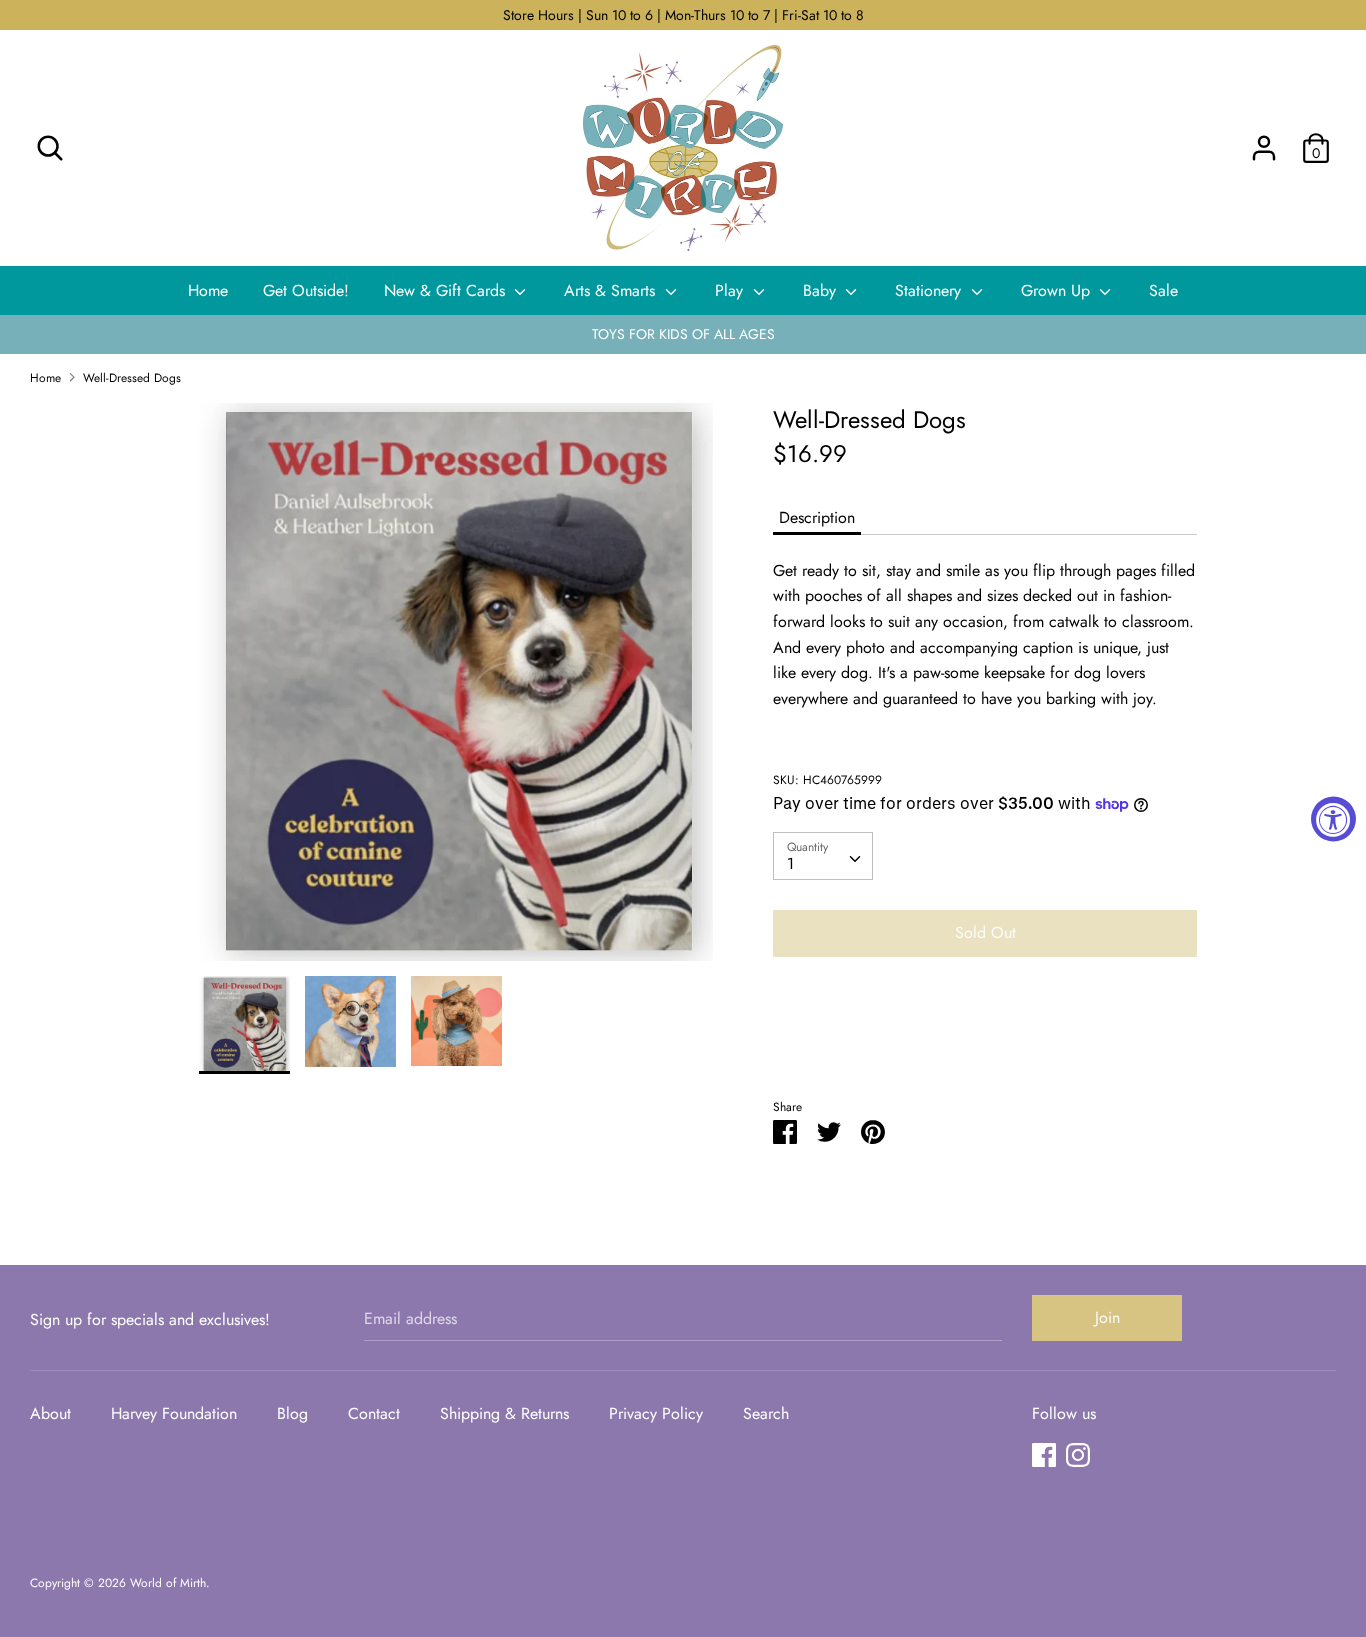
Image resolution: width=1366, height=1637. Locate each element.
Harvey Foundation (174, 1413)
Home (208, 290)
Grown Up (1058, 290)
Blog (292, 1413)
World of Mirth (168, 1583)
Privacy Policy (656, 1413)
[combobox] (823, 856)
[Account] (1264, 140)
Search (766, 1413)
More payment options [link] (985, 1041)
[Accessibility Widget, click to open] (1333, 818)
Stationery (930, 290)
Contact (374, 1413)
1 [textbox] (790, 863)
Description (817, 517)
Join (1107, 1317)
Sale (1163, 290)
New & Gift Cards (447, 290)
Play (731, 290)
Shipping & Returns (504, 1413)
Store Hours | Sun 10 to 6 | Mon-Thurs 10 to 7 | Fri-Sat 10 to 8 (683, 15)
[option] (456, 689)
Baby (822, 290)
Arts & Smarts (612, 290)
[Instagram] (1078, 1454)
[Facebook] (1044, 1454)
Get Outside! (306, 290)
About (50, 1413)
